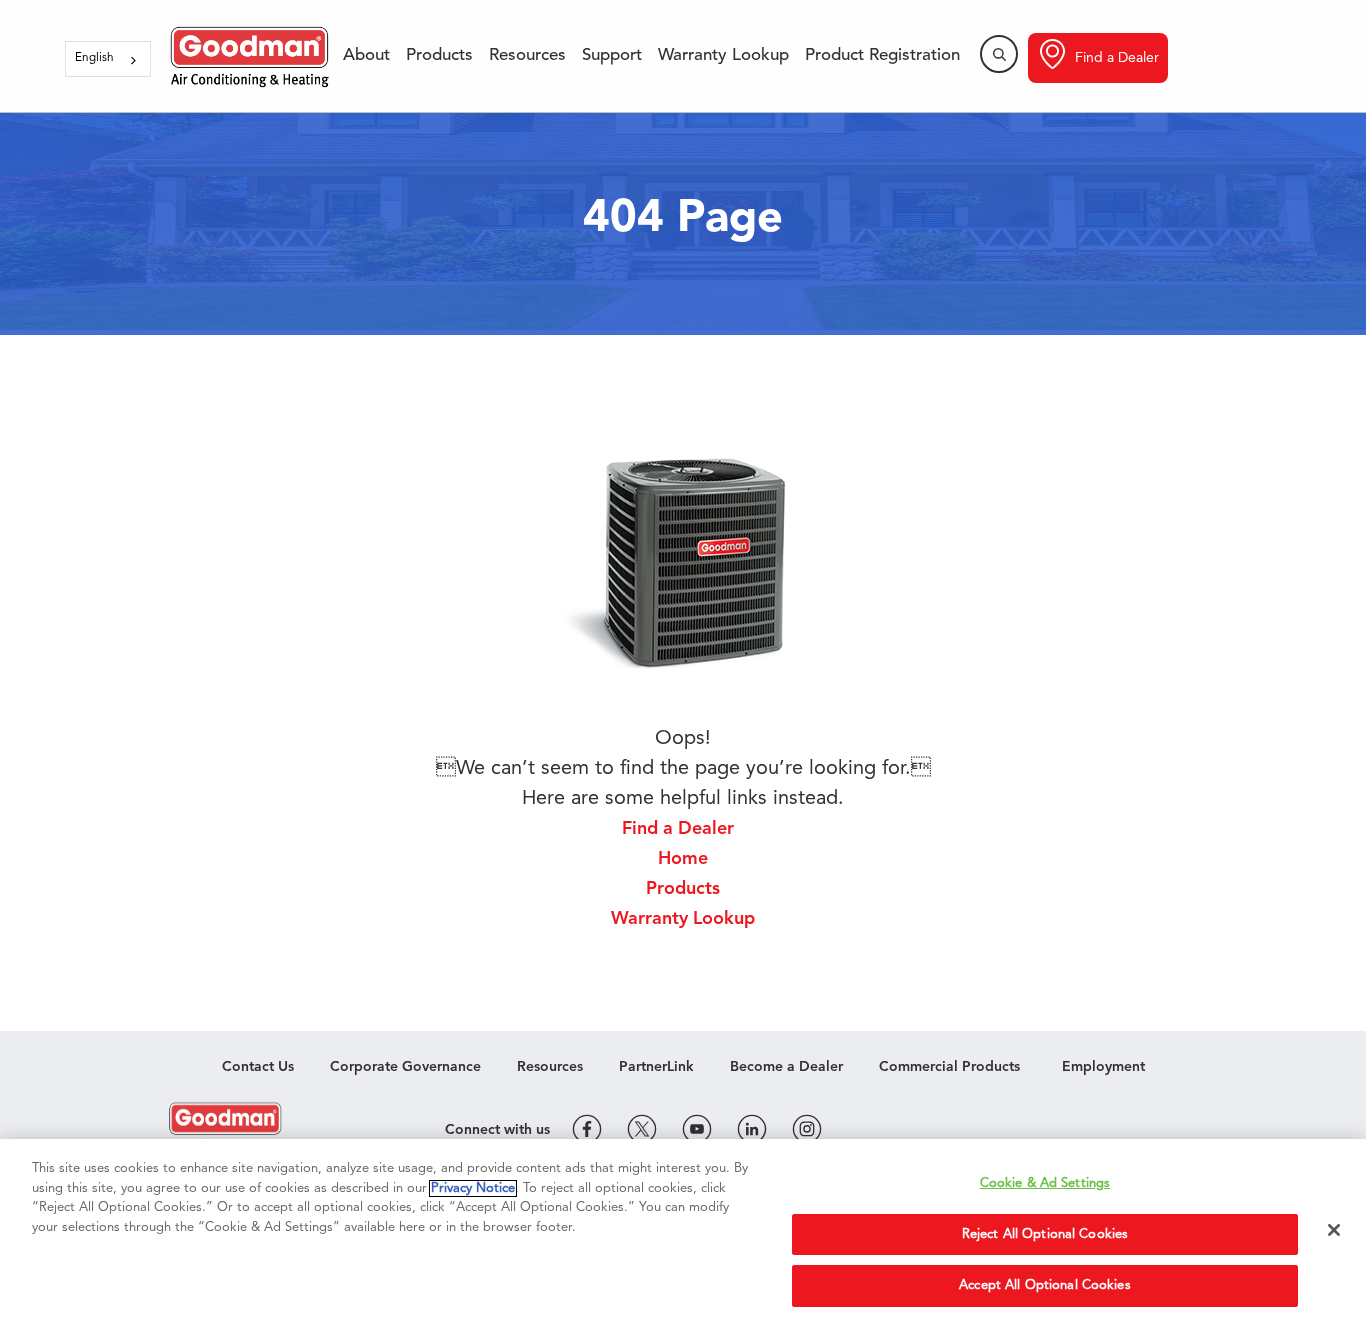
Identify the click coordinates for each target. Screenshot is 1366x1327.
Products (439, 55)
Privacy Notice (473, 1188)
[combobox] (108, 59)
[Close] (1334, 1230)
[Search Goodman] (999, 54)
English (94, 58)
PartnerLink (656, 1067)
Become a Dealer (786, 1067)
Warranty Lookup (723, 55)
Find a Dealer (1117, 58)
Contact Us (258, 1067)
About (366, 55)
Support (612, 55)
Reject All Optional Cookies (1045, 1234)
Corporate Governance (405, 1067)
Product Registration (882, 55)
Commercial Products (949, 1067)
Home (683, 859)
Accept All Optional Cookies (1045, 1285)
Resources (527, 55)
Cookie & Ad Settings (1045, 1183)
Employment (1103, 1067)
